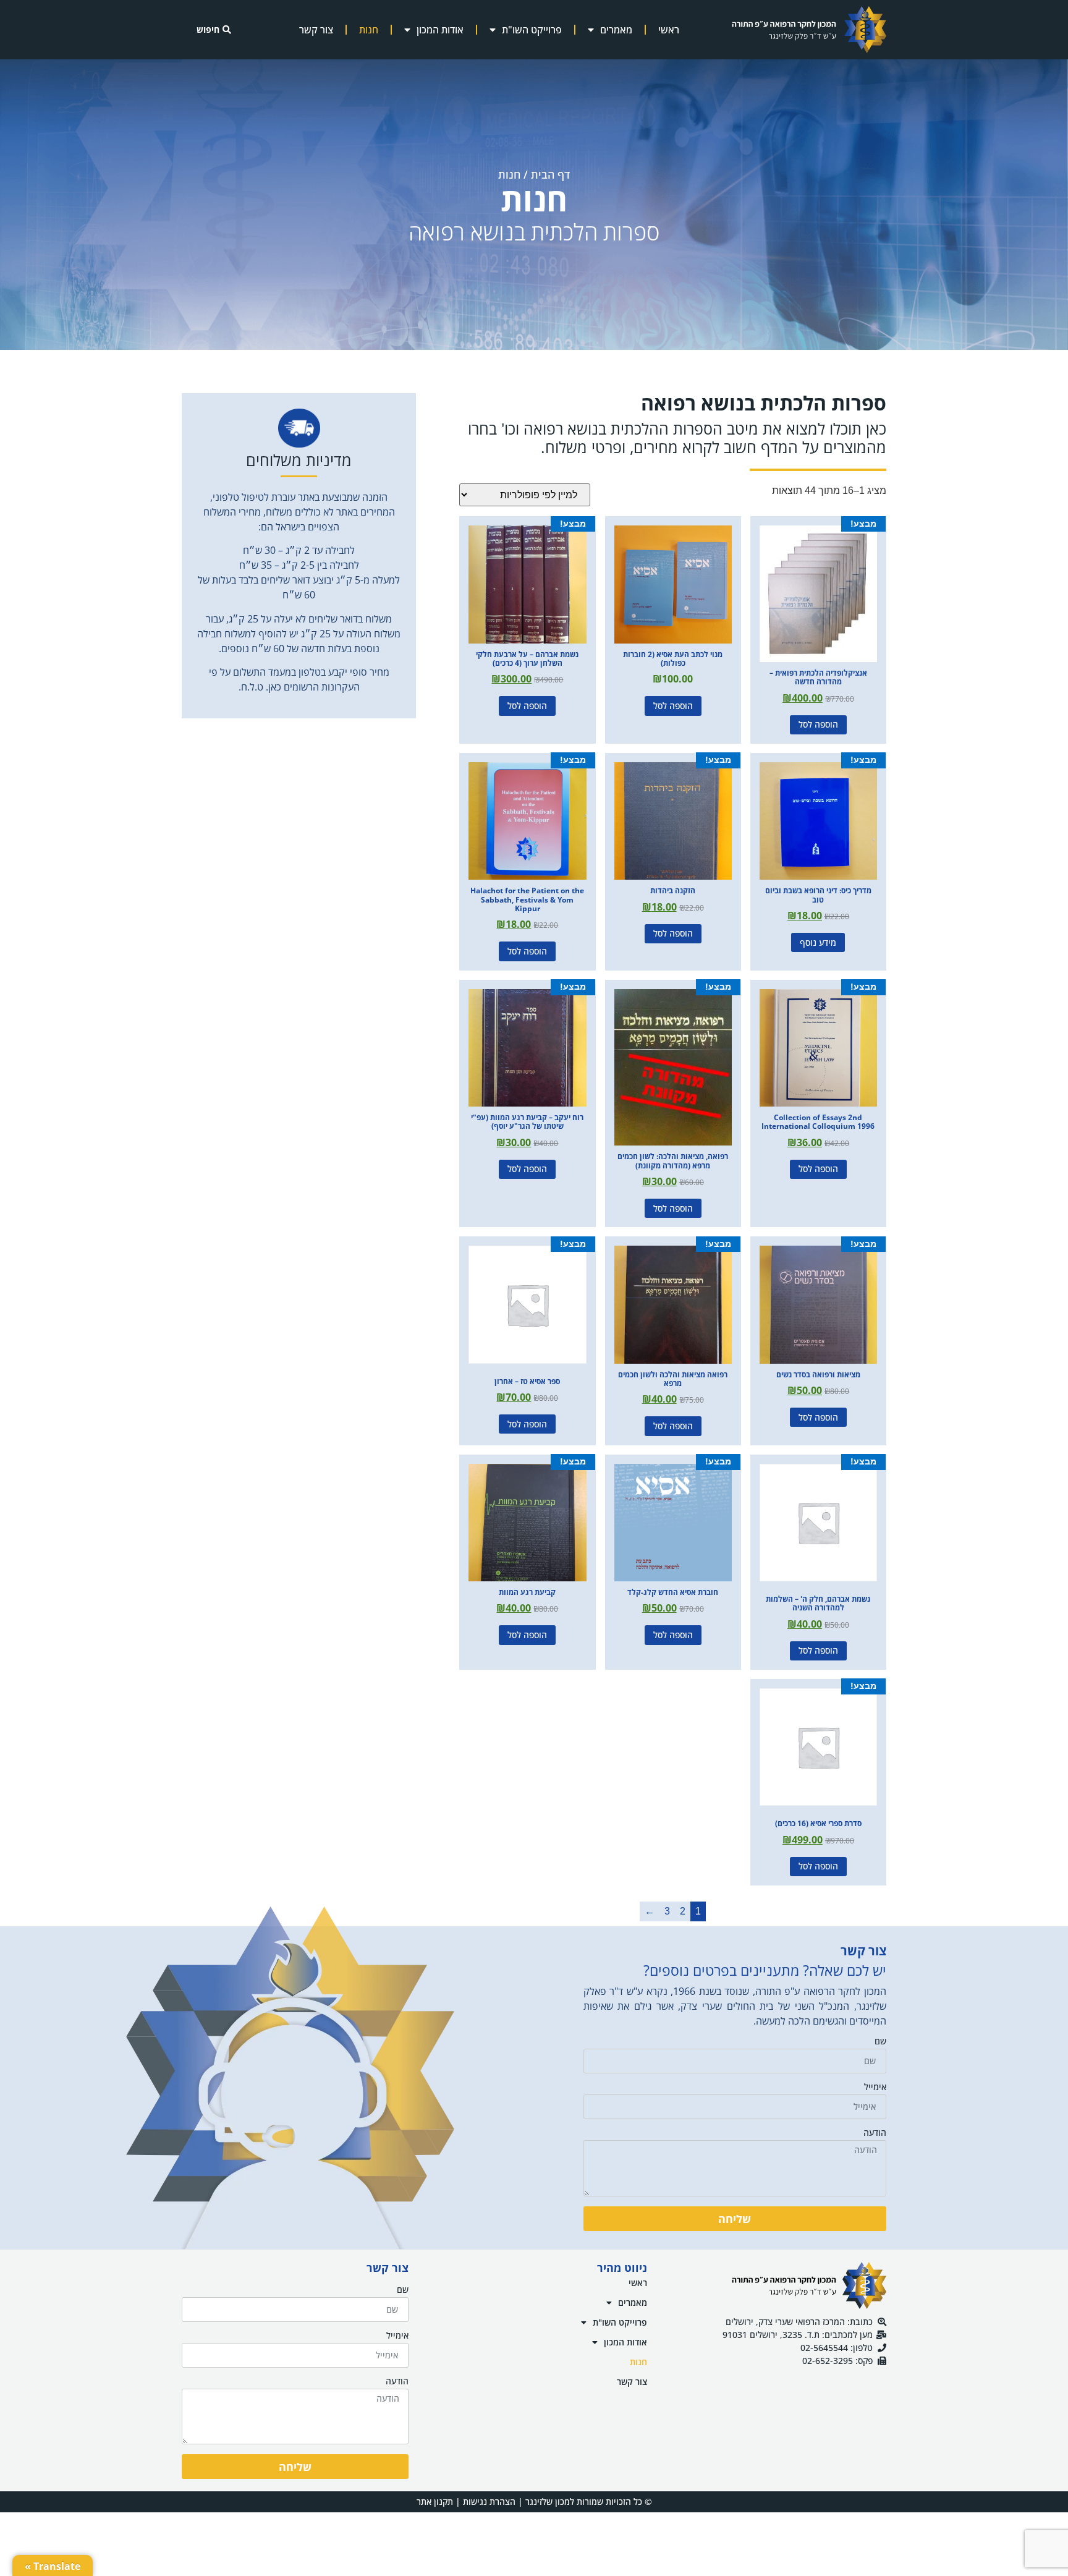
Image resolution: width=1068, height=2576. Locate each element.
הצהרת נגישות (489, 2502)
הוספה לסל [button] (818, 724)
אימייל (875, 2088)
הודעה (875, 2133)
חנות (369, 30)
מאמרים (616, 30)
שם (880, 2042)
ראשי (669, 30)
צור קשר (316, 30)
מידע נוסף (818, 942)
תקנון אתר (435, 2502)
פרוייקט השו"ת (532, 30)
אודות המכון (440, 30)
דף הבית (550, 174)
